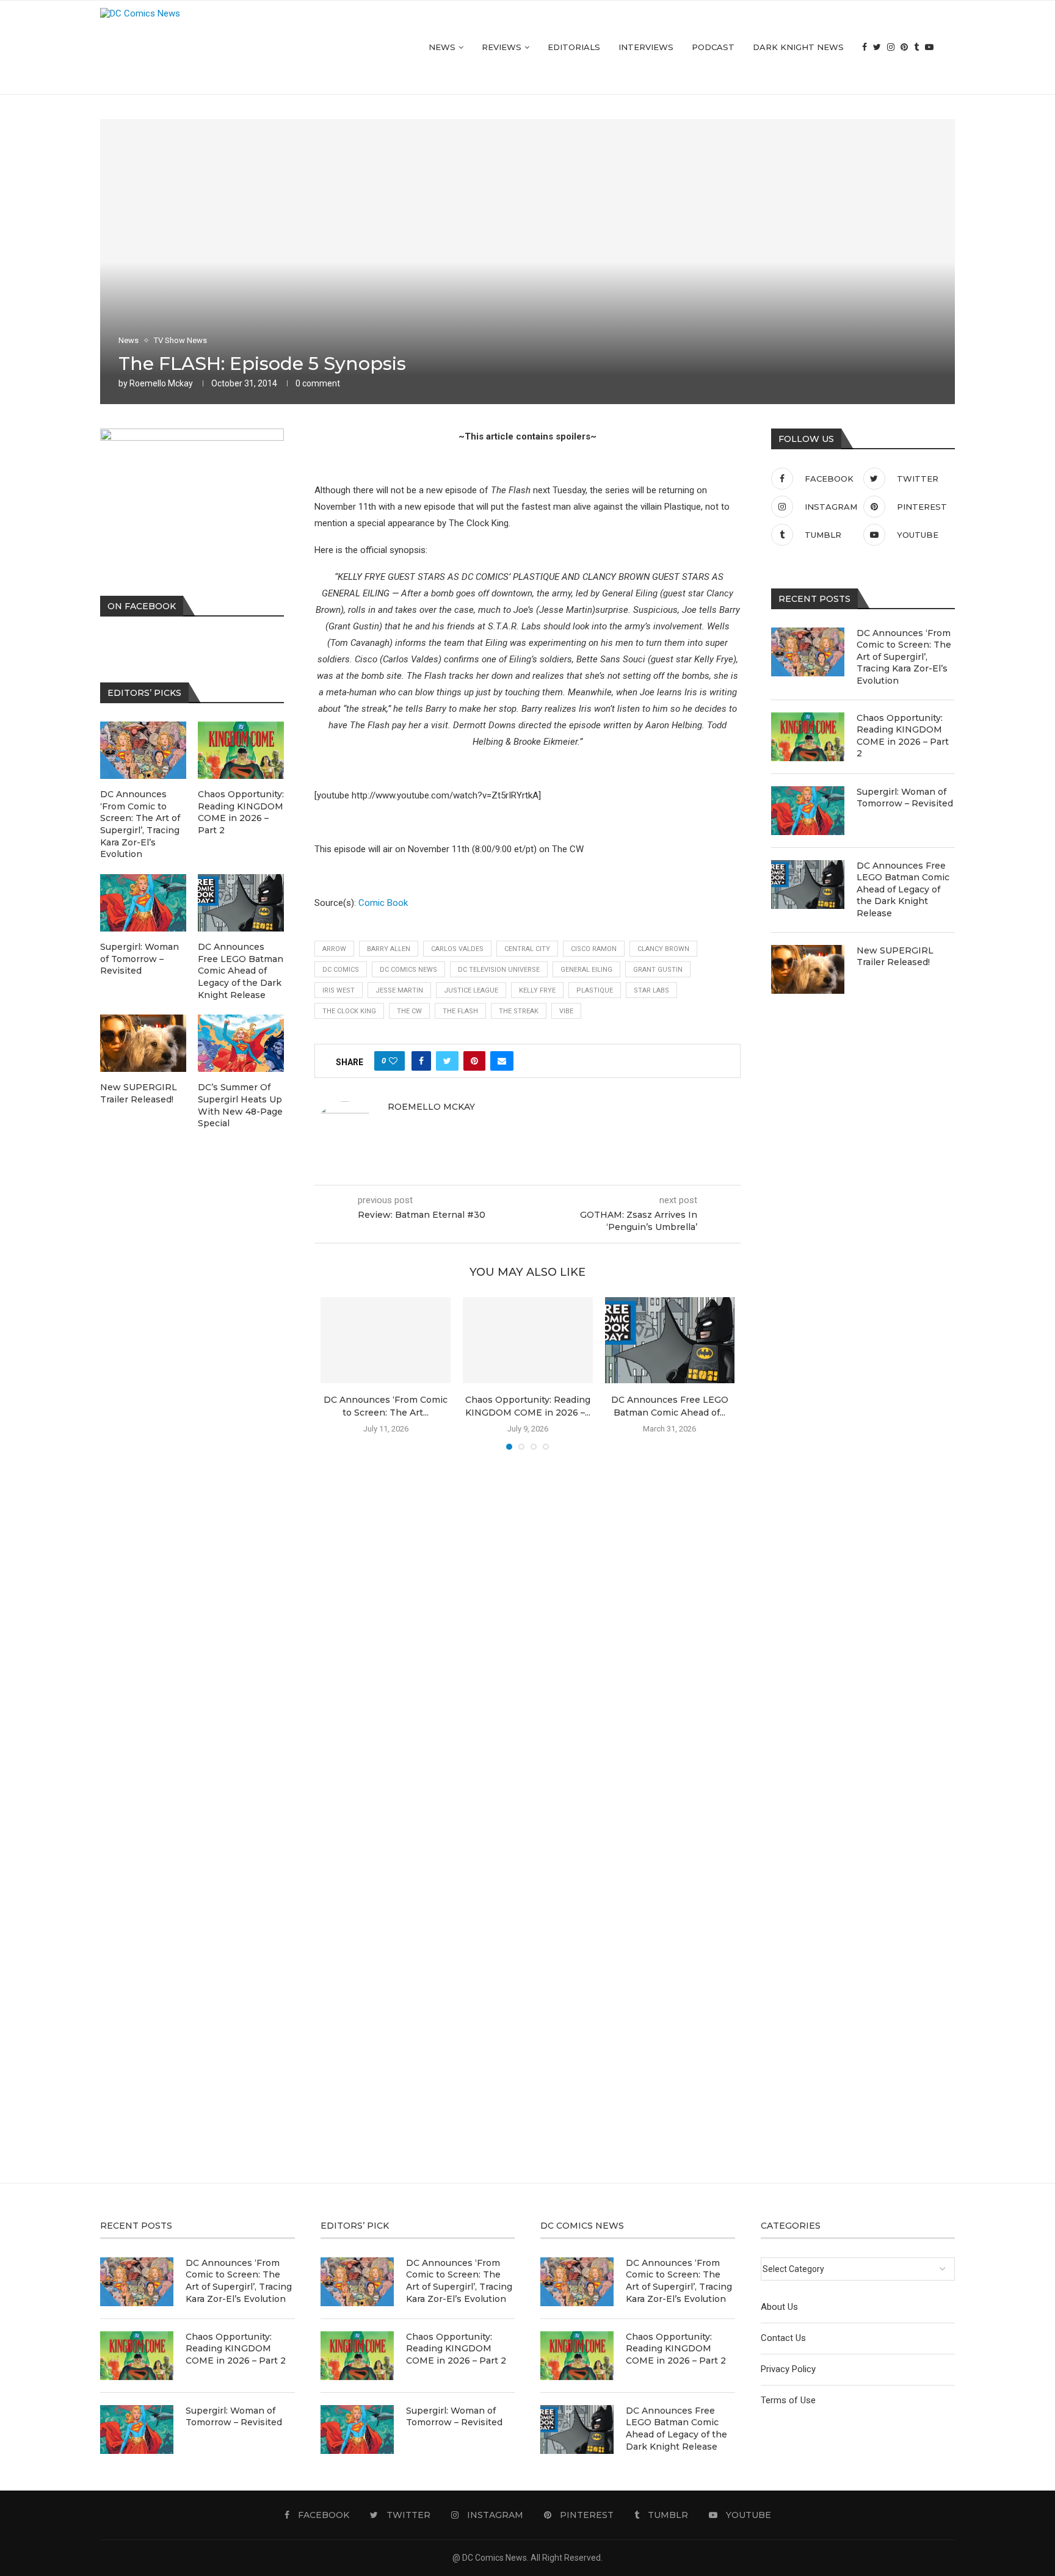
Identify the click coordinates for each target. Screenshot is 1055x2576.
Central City (527, 949)
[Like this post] (393, 1061)
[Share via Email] (502, 1061)
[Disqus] (527, 1635)
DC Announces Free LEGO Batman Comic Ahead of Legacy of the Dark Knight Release (903, 889)
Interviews (646, 47)
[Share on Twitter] (447, 1061)
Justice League (471, 990)
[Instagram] (891, 47)
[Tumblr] (916, 47)
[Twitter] (877, 47)
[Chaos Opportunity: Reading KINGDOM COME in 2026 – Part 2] (528, 1340)
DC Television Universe (499, 970)
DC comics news (408, 970)
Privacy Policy (788, 2369)
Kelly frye (537, 990)
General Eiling (586, 970)
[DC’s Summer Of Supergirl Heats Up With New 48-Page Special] (241, 1043)
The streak (519, 1011)
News (442, 47)
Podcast (713, 47)
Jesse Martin (399, 990)
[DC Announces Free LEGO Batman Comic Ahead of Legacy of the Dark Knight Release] (670, 1340)
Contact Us (783, 2338)
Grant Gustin (658, 970)
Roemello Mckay (161, 383)
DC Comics (341, 970)
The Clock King (349, 1011)
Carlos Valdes (457, 949)
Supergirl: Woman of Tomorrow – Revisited (905, 798)
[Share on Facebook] (421, 1061)
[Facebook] (865, 47)
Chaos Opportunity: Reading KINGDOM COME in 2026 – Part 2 (903, 736)
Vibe (566, 1011)
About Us (779, 2307)
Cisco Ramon (594, 949)
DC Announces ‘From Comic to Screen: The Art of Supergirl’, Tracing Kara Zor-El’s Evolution (904, 657)
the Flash (460, 1011)
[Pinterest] (904, 47)
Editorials (574, 47)
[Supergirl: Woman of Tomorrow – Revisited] (808, 811)
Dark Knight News (798, 47)
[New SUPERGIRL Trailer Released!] (808, 969)
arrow (334, 949)
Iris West (339, 990)
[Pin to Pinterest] (474, 1061)
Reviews (502, 47)
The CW (409, 1011)
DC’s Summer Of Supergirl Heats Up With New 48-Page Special (240, 1105)
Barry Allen (389, 949)
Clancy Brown (663, 949)
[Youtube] (929, 47)
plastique (595, 990)
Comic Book (383, 903)
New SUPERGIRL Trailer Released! (895, 957)
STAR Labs (651, 990)
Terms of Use (788, 2400)
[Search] (949, 47)
